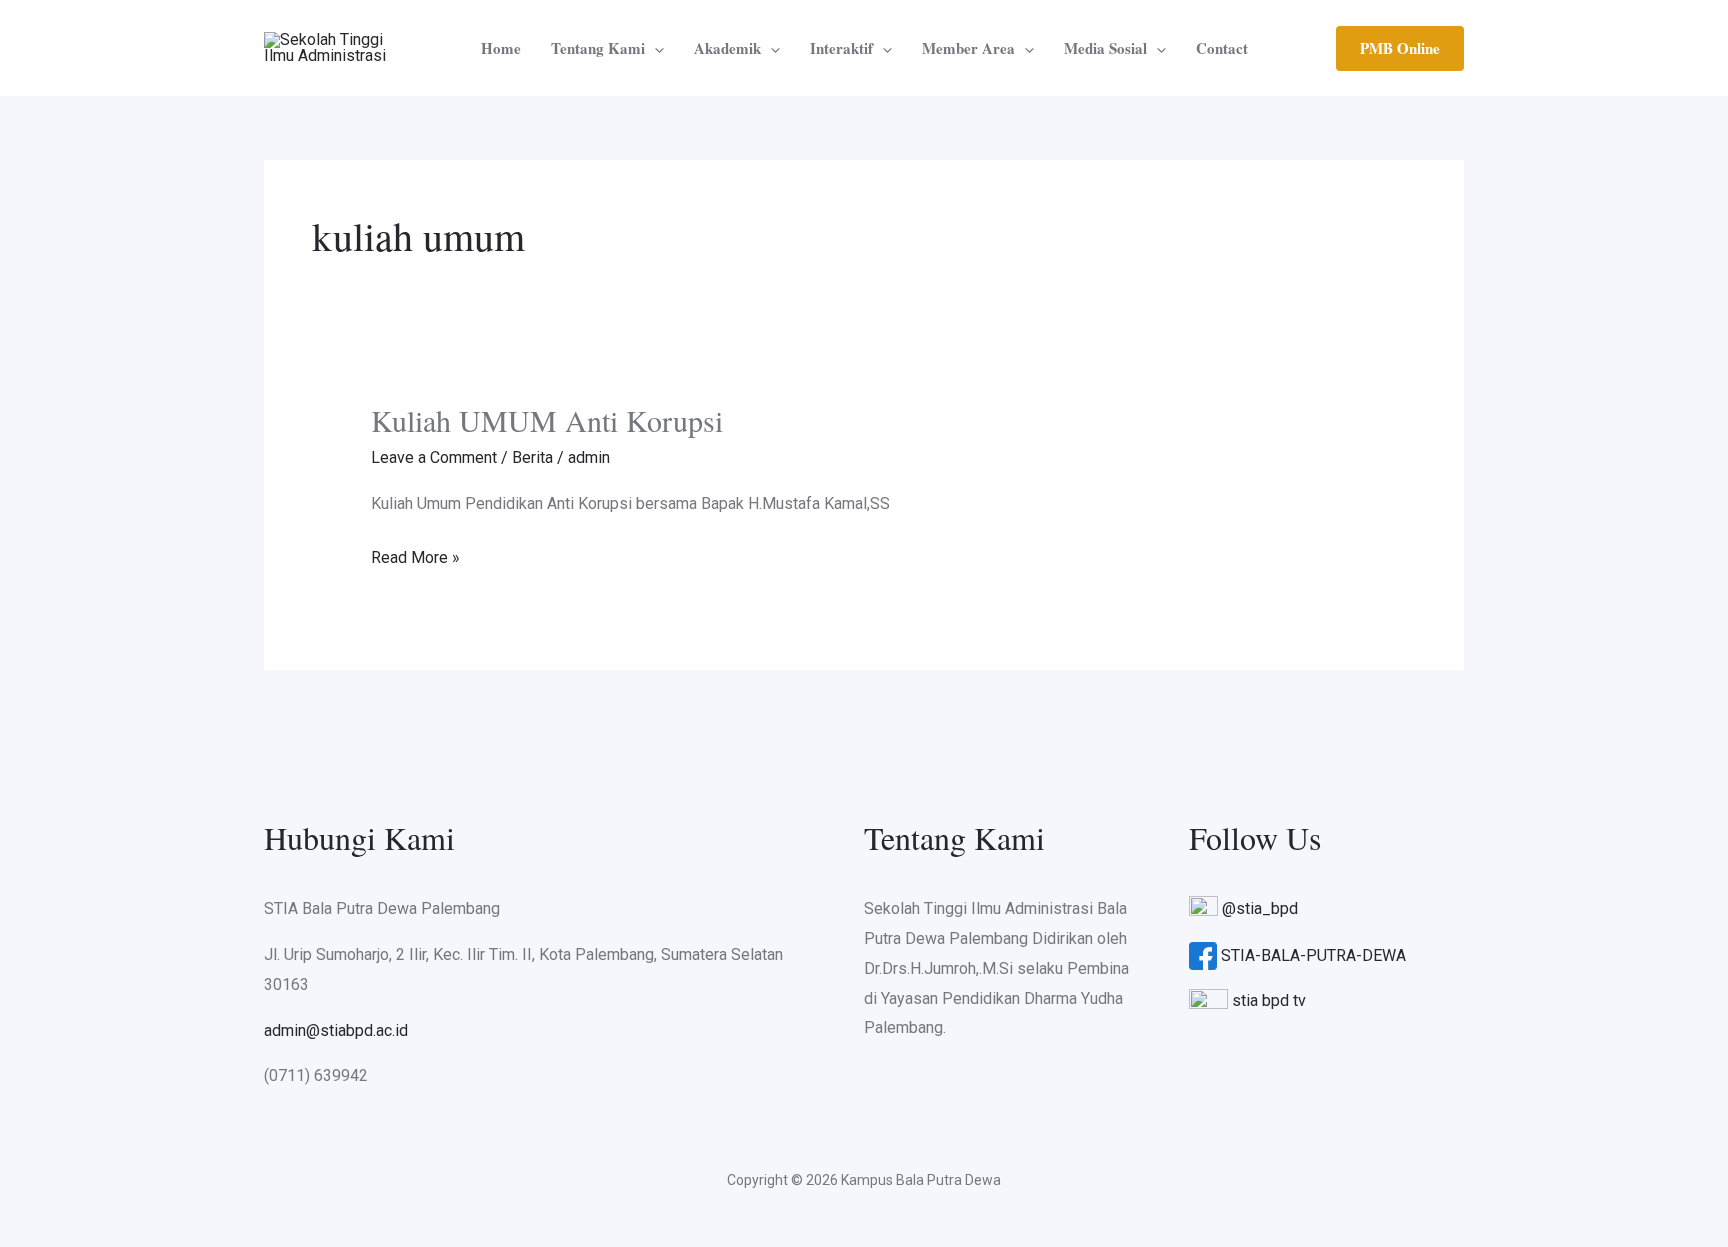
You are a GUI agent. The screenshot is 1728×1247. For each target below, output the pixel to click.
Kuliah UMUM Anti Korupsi (547, 420)
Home (501, 48)
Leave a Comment (434, 457)
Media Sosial (1105, 48)
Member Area (968, 48)
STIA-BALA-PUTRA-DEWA (1313, 955)
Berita (532, 457)
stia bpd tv (1269, 1000)
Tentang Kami (598, 48)
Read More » (415, 555)
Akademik (727, 48)
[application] (654, 48)
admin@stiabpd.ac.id (336, 1030)
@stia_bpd (1260, 908)
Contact (1222, 48)
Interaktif (841, 48)
